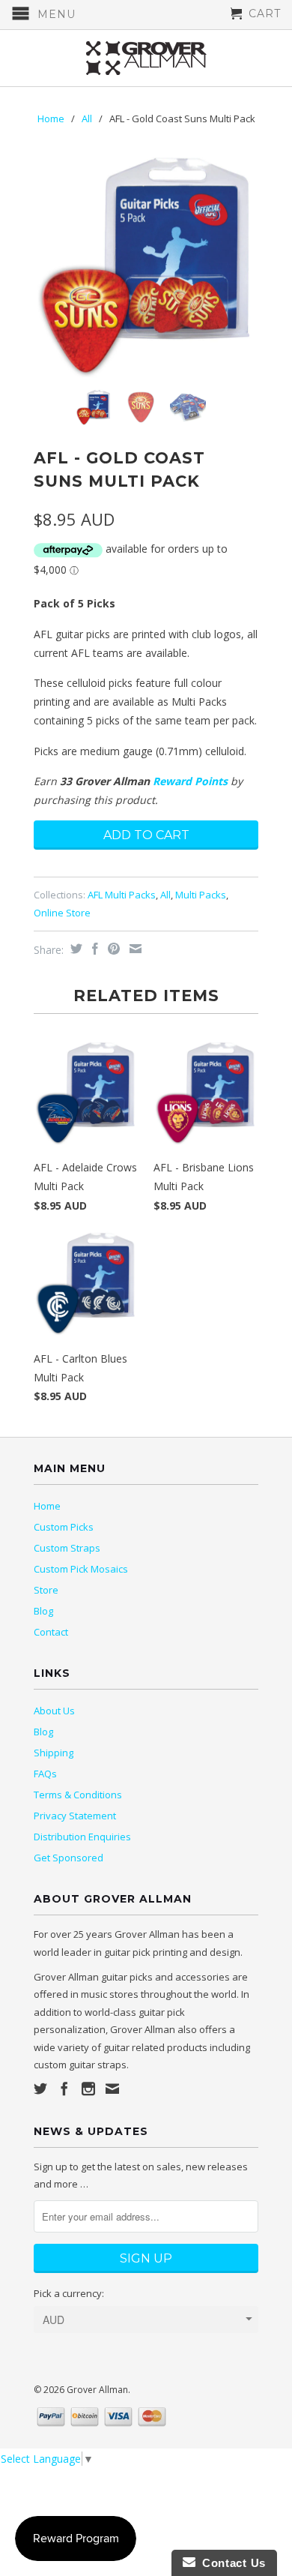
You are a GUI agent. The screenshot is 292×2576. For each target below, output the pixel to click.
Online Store (62, 913)
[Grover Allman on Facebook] (64, 2089)
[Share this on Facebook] (93, 949)
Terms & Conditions (78, 1795)
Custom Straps (67, 1548)
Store (46, 1590)
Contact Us (231, 2563)
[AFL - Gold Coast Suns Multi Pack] (146, 265)
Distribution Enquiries (82, 1837)
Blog (43, 1611)
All (87, 118)
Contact (51, 1632)
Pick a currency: (69, 2293)
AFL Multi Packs (122, 895)
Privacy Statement (75, 1816)
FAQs (45, 1774)
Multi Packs (201, 895)
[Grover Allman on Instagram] (88, 2089)
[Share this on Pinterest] (112, 949)
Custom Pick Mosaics (81, 1569)
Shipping (54, 1753)
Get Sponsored (69, 1858)
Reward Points (190, 781)
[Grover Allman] (146, 58)
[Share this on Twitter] (74, 949)
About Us (54, 1711)
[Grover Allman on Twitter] (40, 2089)
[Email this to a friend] (134, 949)
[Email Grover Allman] (112, 2089)
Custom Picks (64, 1527)
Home (47, 1506)
